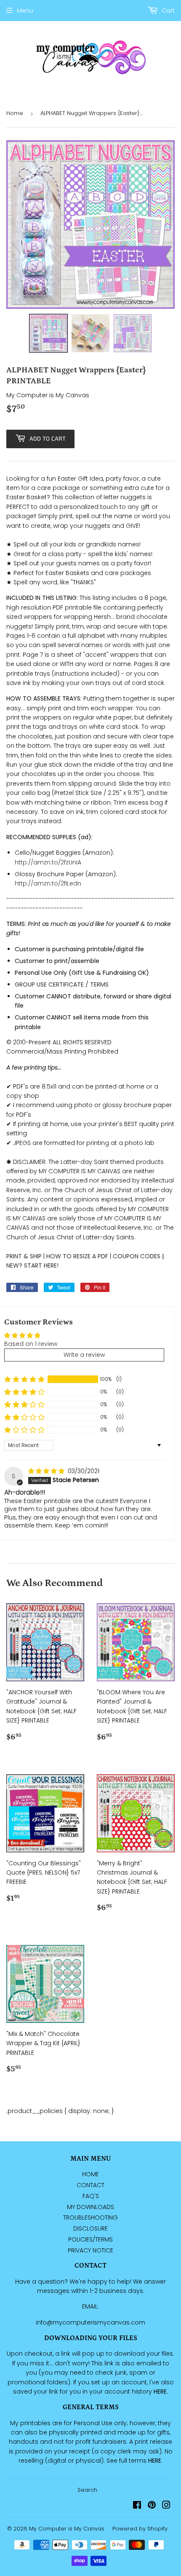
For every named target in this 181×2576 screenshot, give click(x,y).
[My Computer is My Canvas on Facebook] (137, 2506)
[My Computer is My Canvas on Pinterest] (152, 2506)
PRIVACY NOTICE (90, 2250)
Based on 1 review (31, 1344)
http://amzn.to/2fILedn (48, 883)
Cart (167, 11)
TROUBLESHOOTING (90, 2218)
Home (15, 113)
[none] (48, 333)
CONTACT (90, 2185)
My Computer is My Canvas (67, 2529)
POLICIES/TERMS (90, 2239)
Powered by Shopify (140, 2529)
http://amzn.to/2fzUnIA (48, 862)
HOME (90, 2174)
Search (87, 2490)
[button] (24, 1379)
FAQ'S (91, 2196)
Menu (25, 11)
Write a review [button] (84, 1355)
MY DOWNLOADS (90, 2207)
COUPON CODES (137, 1256)
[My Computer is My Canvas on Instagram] (166, 2506)
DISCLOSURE (90, 2228)
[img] (47, 1471)
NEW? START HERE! (32, 1265)
